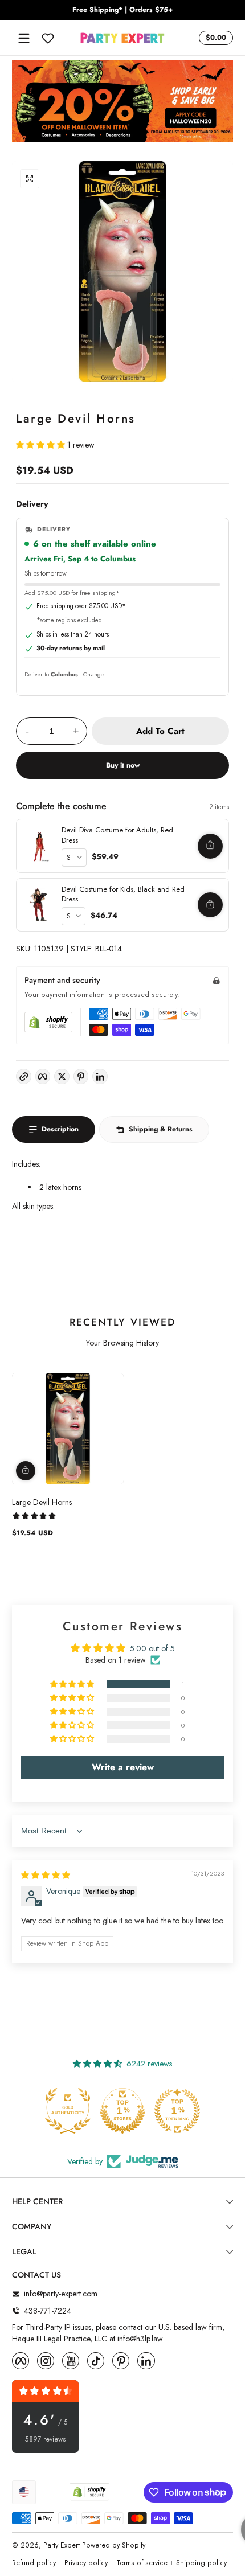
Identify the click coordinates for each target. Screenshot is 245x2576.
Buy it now (123, 765)
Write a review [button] (123, 1767)
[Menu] (24, 38)
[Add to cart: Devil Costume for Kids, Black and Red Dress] (210, 905)
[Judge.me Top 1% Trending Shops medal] (177, 2111)
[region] (122, 10)
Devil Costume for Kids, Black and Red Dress (123, 894)
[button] (214, 38)
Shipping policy (201, 2563)
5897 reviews (46, 2440)
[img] (46, 1875)
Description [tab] (60, 1129)
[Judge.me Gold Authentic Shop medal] (68, 2111)
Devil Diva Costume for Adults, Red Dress (117, 835)
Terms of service (142, 2563)
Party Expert (62, 2545)
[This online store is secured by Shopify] (48, 1022)
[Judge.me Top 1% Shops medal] (122, 2111)
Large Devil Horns (42, 1502)
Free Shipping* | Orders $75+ (122, 10)
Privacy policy (86, 2563)
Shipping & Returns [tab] (161, 1129)
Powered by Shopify (114, 2545)
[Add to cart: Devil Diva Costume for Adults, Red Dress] (210, 846)
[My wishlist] (48, 38)
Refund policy (34, 2563)
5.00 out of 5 (152, 1648)
